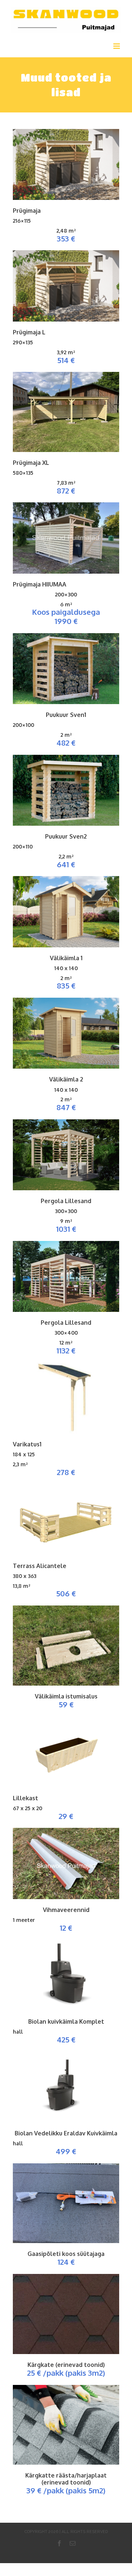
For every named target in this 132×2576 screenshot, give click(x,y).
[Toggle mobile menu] (117, 46)
